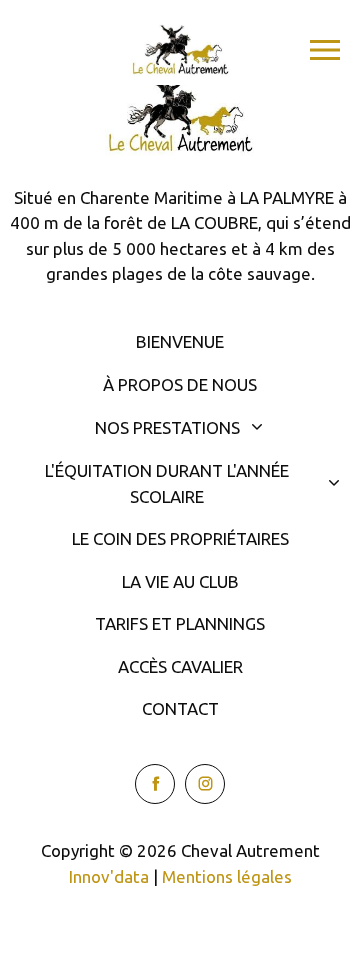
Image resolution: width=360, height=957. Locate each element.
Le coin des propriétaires (180, 538)
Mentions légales (227, 876)
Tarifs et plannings (180, 623)
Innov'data (109, 876)
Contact (180, 708)
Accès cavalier (180, 666)
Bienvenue (180, 341)
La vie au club (180, 581)
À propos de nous (180, 384)
